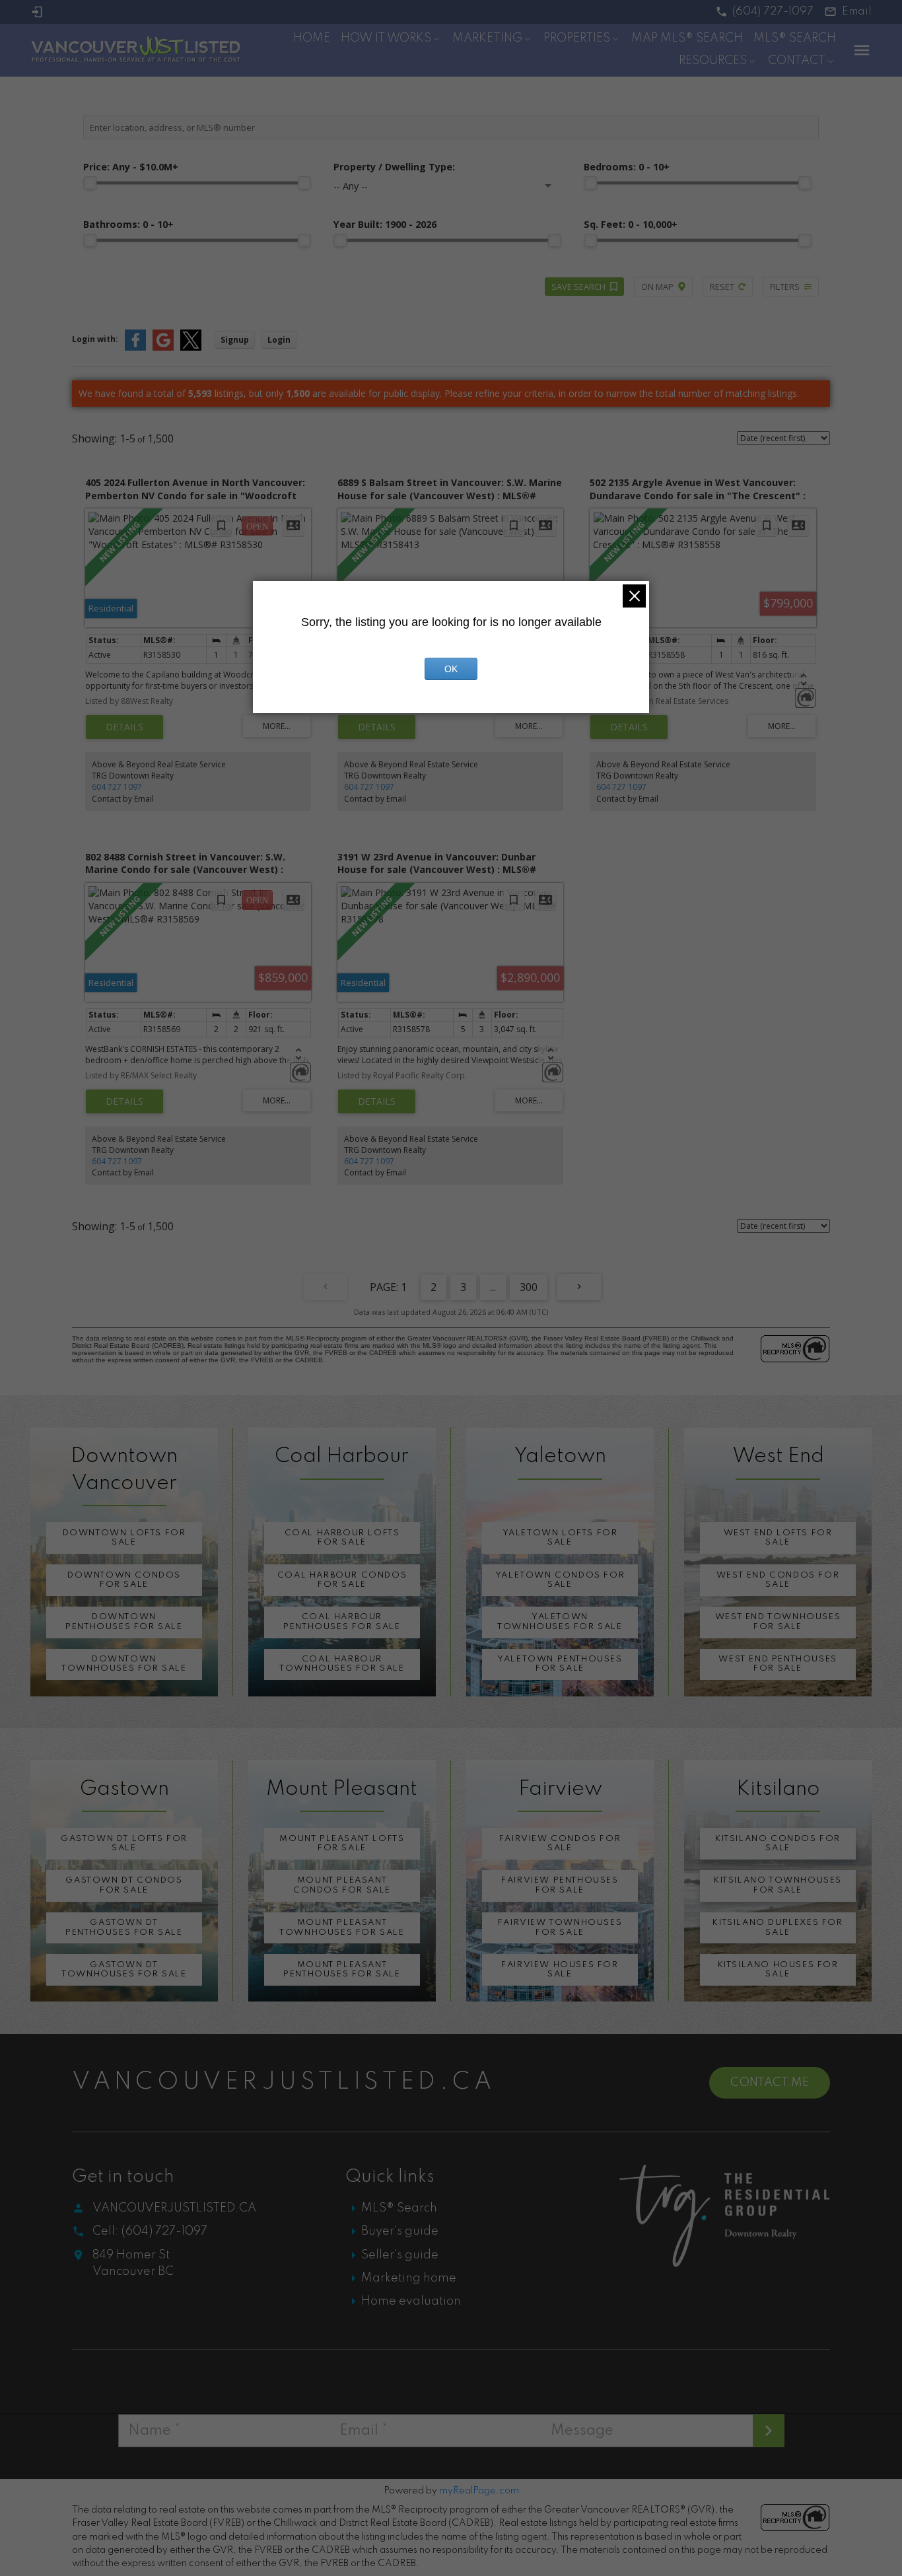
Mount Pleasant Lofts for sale (342, 1843)
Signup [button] (235, 340)
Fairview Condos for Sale (560, 1843)
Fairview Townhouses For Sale (560, 1927)
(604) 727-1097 (773, 12)
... (493, 1287)
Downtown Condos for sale (124, 1580)
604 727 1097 (117, 787)
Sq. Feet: (631, 224)
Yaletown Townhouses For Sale (560, 1621)
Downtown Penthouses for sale (124, 1621)
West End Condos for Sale (778, 1580)
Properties (577, 38)
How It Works (386, 38)
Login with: (95, 339)
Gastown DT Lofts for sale (124, 1843)
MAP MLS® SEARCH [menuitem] (687, 38)
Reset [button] (722, 287)
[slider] (90, 183)
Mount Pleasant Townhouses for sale (342, 1927)
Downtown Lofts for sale (124, 1538)
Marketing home (409, 2278)
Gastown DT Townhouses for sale (124, 1969)
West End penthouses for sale (778, 1664)
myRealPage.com (479, 2491)
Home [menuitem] (312, 38)
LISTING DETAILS (124, 727)
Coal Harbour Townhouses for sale (342, 1664)
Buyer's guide (400, 2231)
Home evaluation (411, 2301)
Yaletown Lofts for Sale (560, 1538)
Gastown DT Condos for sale (124, 1885)
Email (857, 12)
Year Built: (385, 224)
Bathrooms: (128, 224)
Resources (713, 61)
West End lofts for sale (778, 1538)
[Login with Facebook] (135, 348)
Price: (131, 167)
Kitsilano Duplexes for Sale (778, 1927)
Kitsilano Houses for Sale (778, 1969)
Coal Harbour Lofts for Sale (342, 1538)
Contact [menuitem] (797, 61)
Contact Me (770, 2083)
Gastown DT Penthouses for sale (124, 1927)
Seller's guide (400, 2255)
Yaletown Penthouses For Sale (560, 1664)
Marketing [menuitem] (487, 38)
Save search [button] (578, 287)
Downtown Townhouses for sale (124, 1664)
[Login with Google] (163, 348)
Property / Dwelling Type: (394, 167)
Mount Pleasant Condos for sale (342, 1885)
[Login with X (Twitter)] (191, 348)
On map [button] (657, 287)
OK (451, 669)
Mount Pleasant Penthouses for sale (342, 1969)
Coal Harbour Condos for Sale (342, 1580)
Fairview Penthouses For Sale (560, 1885)
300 (529, 1287)
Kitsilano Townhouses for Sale (778, 1885)
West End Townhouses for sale (778, 1621)
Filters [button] (785, 287)
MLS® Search (399, 2208)
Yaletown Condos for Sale (560, 1580)
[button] (765, 12)
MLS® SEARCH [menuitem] (795, 38)
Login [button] (279, 340)
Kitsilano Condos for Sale (778, 1843)
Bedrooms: (627, 167)
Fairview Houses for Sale (560, 1969)
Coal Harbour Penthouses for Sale (342, 1621)
